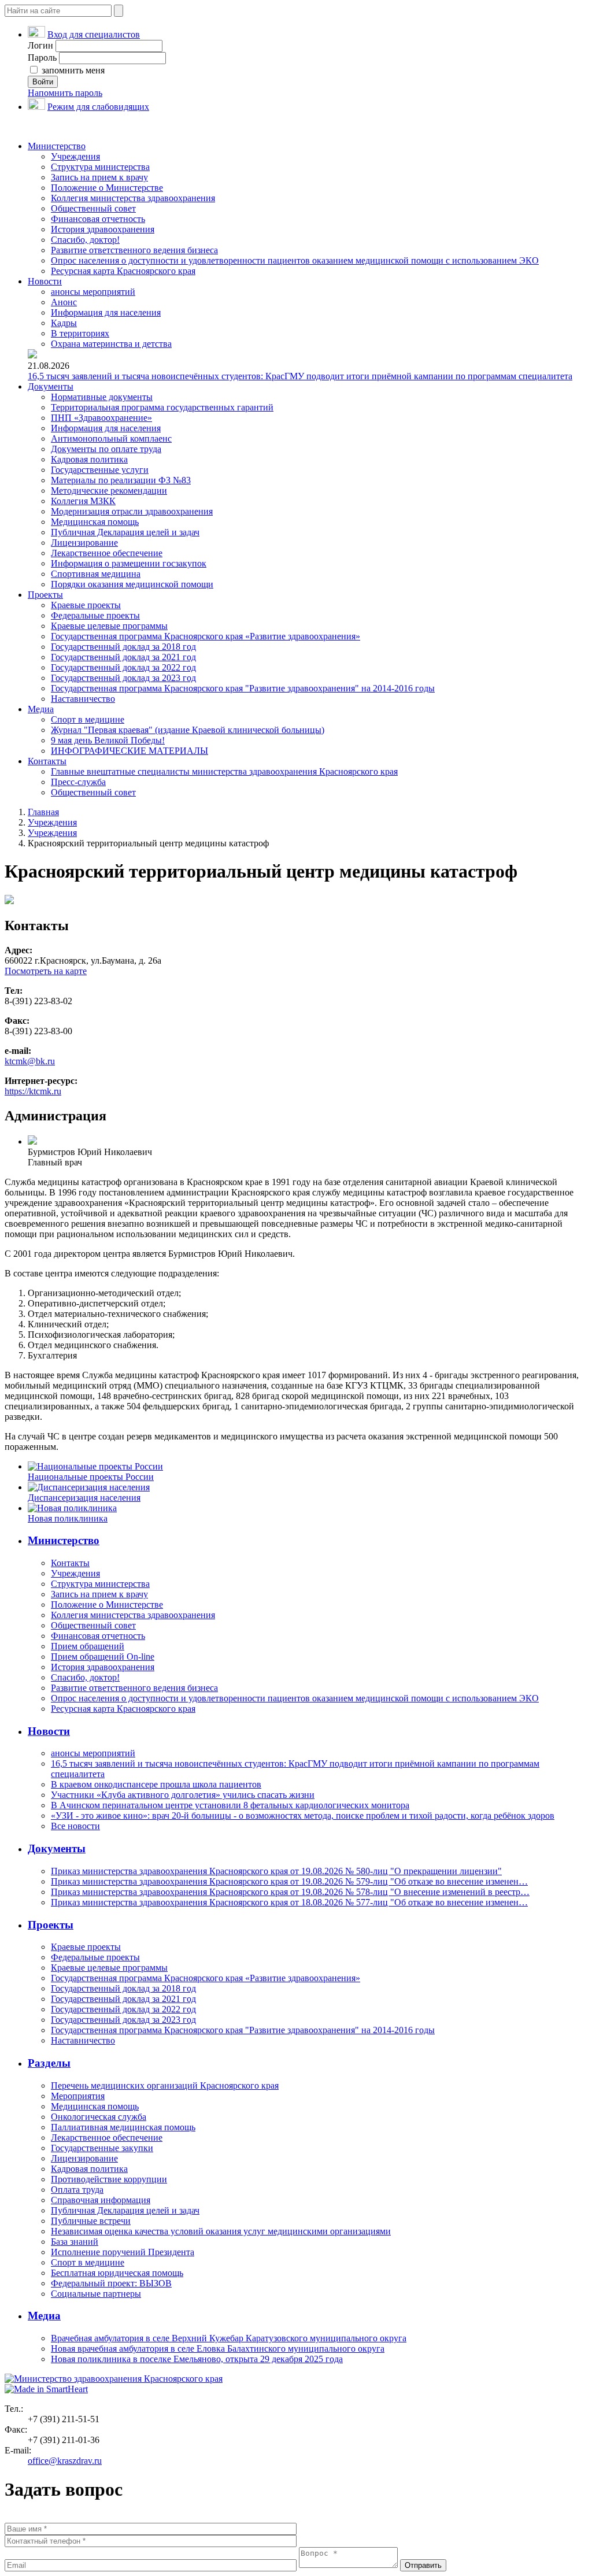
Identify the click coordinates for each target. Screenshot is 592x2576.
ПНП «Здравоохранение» (101, 418)
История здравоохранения (103, 229)
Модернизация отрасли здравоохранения (132, 511)
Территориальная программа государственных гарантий (162, 407)
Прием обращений (88, 1646)
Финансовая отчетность (98, 219)
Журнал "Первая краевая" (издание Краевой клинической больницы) (188, 730)
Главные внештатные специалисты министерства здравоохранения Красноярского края (224, 771)
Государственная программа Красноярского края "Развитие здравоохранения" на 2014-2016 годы (243, 688)
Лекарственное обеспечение (107, 553)
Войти (43, 82)
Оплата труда (77, 2190)
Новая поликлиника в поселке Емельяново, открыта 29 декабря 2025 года (197, 2359)
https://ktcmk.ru (33, 1091)
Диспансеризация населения (84, 1498)
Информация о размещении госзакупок (129, 563)
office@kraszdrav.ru (65, 2461)
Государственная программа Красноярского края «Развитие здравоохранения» (206, 636)
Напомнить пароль (65, 93)
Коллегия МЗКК (83, 501)
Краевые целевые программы (109, 626)
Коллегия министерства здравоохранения (133, 198)
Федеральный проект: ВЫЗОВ (111, 2283)
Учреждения (75, 156)
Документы (51, 386)
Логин (40, 45)
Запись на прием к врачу (99, 177)
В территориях (80, 333)
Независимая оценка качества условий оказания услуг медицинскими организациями (221, 2231)
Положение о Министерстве (107, 188)
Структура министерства (100, 167)
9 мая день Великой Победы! (108, 740)
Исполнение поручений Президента (123, 2252)
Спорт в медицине (88, 719)
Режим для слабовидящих (98, 107)
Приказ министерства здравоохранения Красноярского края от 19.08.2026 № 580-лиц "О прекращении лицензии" (276, 1871)
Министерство (57, 146)
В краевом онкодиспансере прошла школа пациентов (156, 1784)
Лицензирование (84, 543)
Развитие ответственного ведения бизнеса (134, 250)
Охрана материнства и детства (111, 344)
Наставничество (83, 699)
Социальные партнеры (96, 2294)
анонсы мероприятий (93, 292)
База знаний (75, 2242)
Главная (43, 812)
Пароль (42, 58)
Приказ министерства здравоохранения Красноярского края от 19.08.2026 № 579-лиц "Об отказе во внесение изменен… (289, 1881)
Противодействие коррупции (109, 2179)
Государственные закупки (102, 2148)
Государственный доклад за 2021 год (123, 657)
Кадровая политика (89, 459)
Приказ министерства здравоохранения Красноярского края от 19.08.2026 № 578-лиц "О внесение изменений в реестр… (290, 1892)
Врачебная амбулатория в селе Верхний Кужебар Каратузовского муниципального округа (229, 2338)
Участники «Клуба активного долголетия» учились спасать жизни (183, 1795)
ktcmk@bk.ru (30, 1061)
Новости (45, 281)
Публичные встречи (91, 2221)
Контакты (47, 761)
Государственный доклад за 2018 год (123, 647)
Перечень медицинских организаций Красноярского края (165, 2085)
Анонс (64, 302)
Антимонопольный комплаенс (111, 438)
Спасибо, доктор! (85, 240)
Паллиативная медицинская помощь (123, 2127)
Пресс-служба (78, 782)
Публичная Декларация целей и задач (125, 532)
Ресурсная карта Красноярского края (123, 271)
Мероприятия (78, 2096)
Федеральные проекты (95, 615)
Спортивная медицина (96, 574)
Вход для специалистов (94, 34)
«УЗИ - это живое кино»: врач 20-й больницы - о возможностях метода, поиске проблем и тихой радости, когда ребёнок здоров (303, 1816)
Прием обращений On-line (103, 1657)
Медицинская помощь (95, 522)
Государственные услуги (100, 470)
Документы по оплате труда (106, 449)
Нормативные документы (102, 397)
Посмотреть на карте (46, 971)
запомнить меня (72, 70)
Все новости (75, 1826)
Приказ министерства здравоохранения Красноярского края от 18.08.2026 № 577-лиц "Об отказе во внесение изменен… (289, 1902)
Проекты (45, 595)
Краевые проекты (86, 605)
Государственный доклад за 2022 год (123, 667)
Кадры (64, 323)
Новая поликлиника (68, 1518)
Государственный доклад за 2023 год (123, 678)
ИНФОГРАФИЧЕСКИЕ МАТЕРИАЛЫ (129, 751)
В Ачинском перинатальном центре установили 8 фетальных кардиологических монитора (230, 1805)
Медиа (41, 709)
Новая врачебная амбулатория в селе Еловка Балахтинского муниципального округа (218, 2349)
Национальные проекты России (91, 1477)
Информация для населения (106, 312)
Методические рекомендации (109, 491)
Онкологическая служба (99, 2117)
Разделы (49, 2063)
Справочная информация (101, 2200)
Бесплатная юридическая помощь (117, 2273)
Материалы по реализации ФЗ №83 (121, 480)
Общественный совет (93, 208)
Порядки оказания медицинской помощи (132, 584)
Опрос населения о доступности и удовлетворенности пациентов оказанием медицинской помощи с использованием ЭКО (295, 260)
